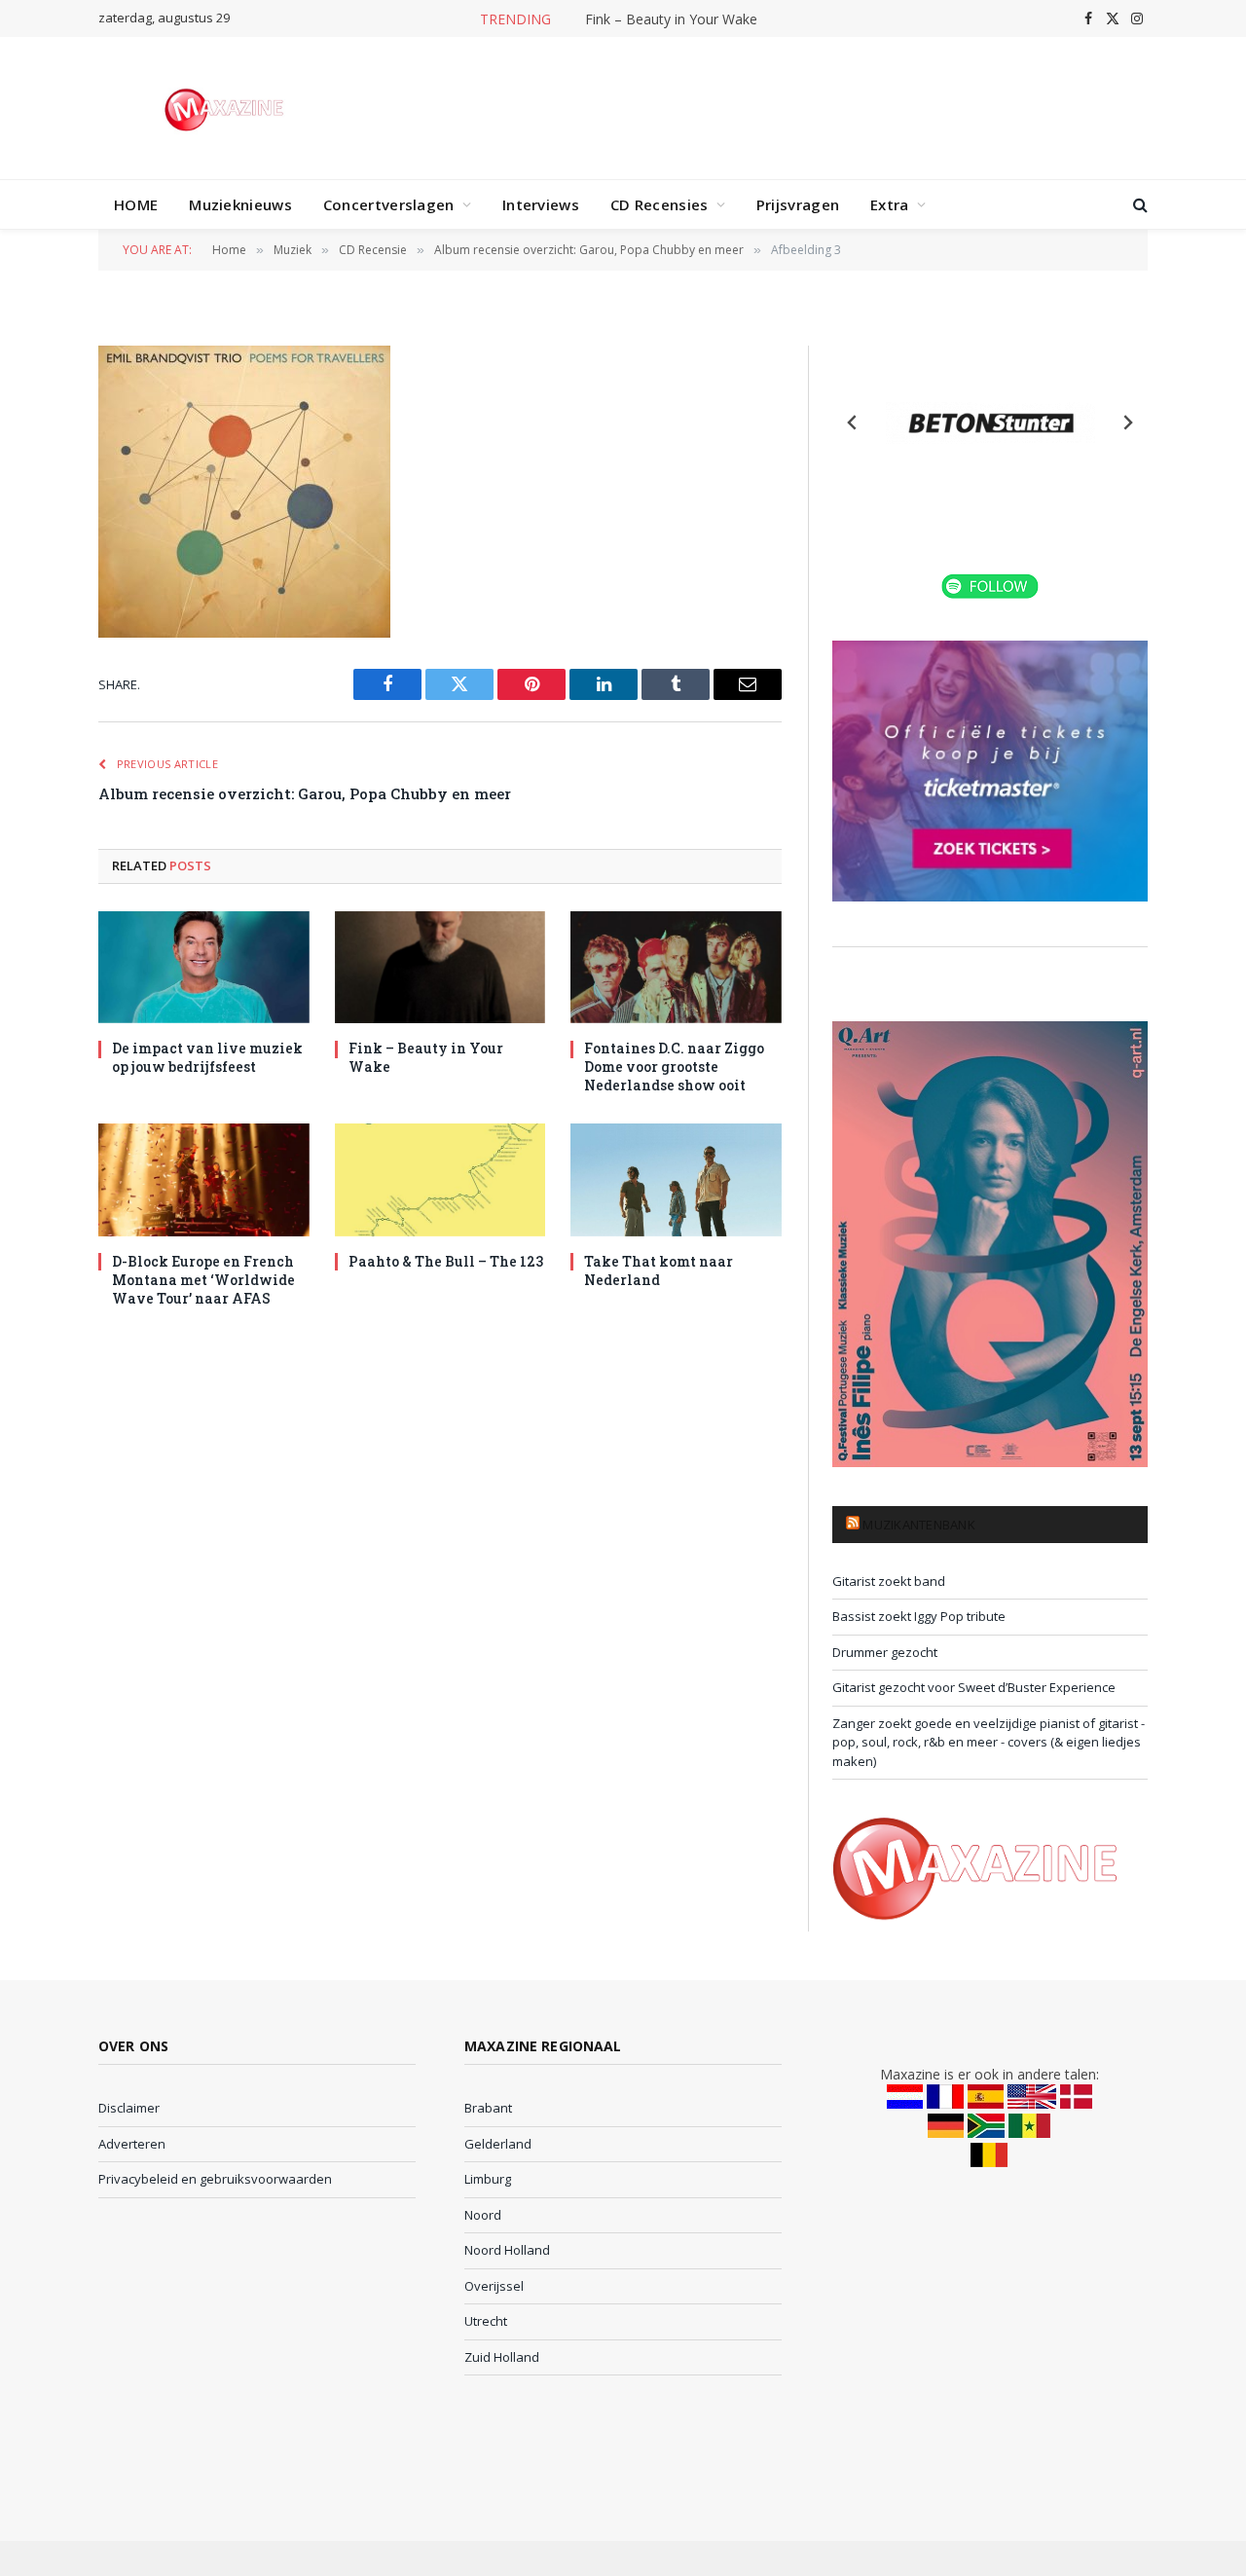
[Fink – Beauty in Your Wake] (440, 967)
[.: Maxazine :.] (226, 108)
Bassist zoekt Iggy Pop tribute (919, 1616)
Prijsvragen (798, 204)
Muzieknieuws (240, 204)
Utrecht (486, 2321)
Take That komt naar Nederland (659, 1270)
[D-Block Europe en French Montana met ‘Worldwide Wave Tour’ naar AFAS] (204, 1179)
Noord (483, 2215)
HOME (136, 204)
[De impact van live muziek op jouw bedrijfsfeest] (204, 967)
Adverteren (132, 2144)
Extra (890, 204)
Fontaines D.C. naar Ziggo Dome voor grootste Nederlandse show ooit (674, 1067)
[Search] (1138, 205)
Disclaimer (129, 2108)
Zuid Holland (502, 2357)
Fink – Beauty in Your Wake (671, 19)
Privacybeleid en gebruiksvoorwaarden (215, 2179)
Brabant (488, 2108)
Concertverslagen (389, 204)
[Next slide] (1127, 423)
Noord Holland (507, 2250)
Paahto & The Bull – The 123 (446, 1261)
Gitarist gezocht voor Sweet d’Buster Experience (974, 1687)
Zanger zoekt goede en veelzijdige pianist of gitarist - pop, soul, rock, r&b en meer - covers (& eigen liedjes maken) (989, 1742)
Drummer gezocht (885, 1652)
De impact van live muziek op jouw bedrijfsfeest (207, 1057)
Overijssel (494, 2286)
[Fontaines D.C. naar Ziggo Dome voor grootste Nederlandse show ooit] (676, 967)
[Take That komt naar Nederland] (676, 1179)
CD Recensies (660, 204)
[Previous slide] (853, 423)
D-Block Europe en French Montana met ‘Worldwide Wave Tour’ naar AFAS (203, 1280)
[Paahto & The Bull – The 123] (440, 1179)
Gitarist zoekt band (889, 1581)
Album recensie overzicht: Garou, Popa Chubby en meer (305, 793)
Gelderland (498, 2144)
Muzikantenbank (919, 1525)
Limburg (488, 2179)
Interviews (541, 204)
